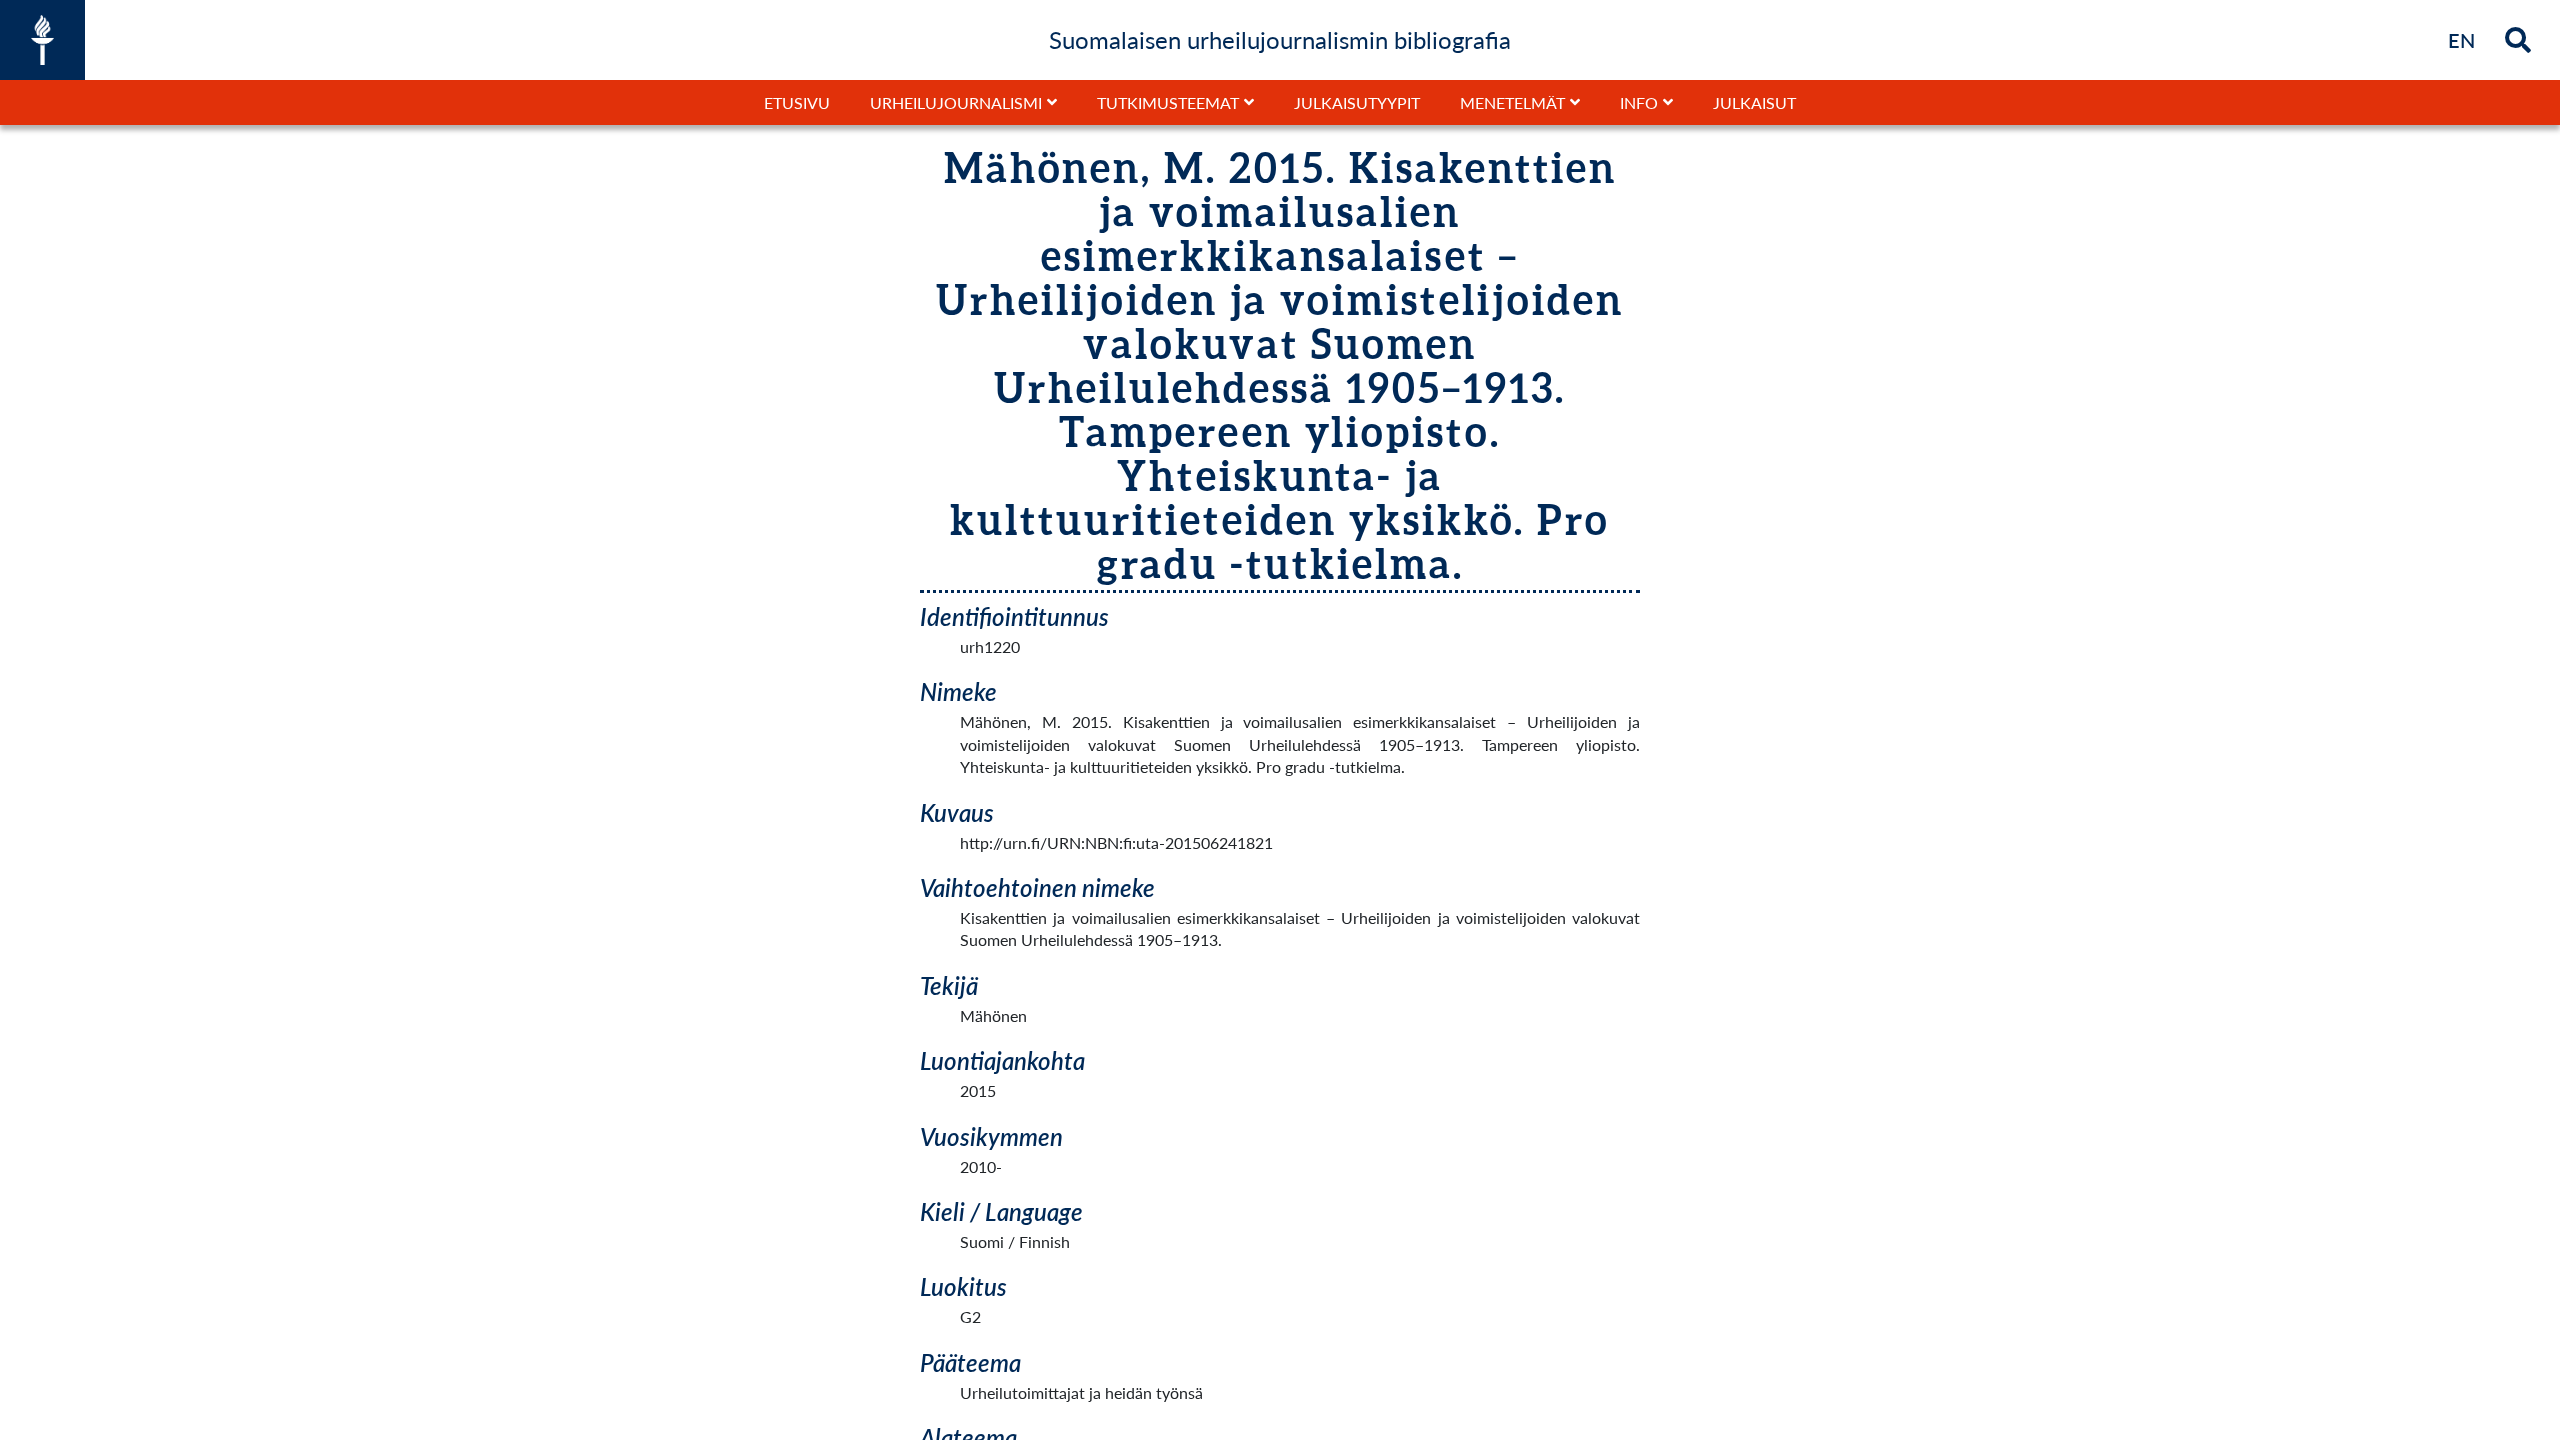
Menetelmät (1512, 102)
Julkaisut (1754, 102)
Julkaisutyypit (1357, 102)
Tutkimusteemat (1168, 102)
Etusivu (797, 102)
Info (1639, 102)
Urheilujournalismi (956, 102)
